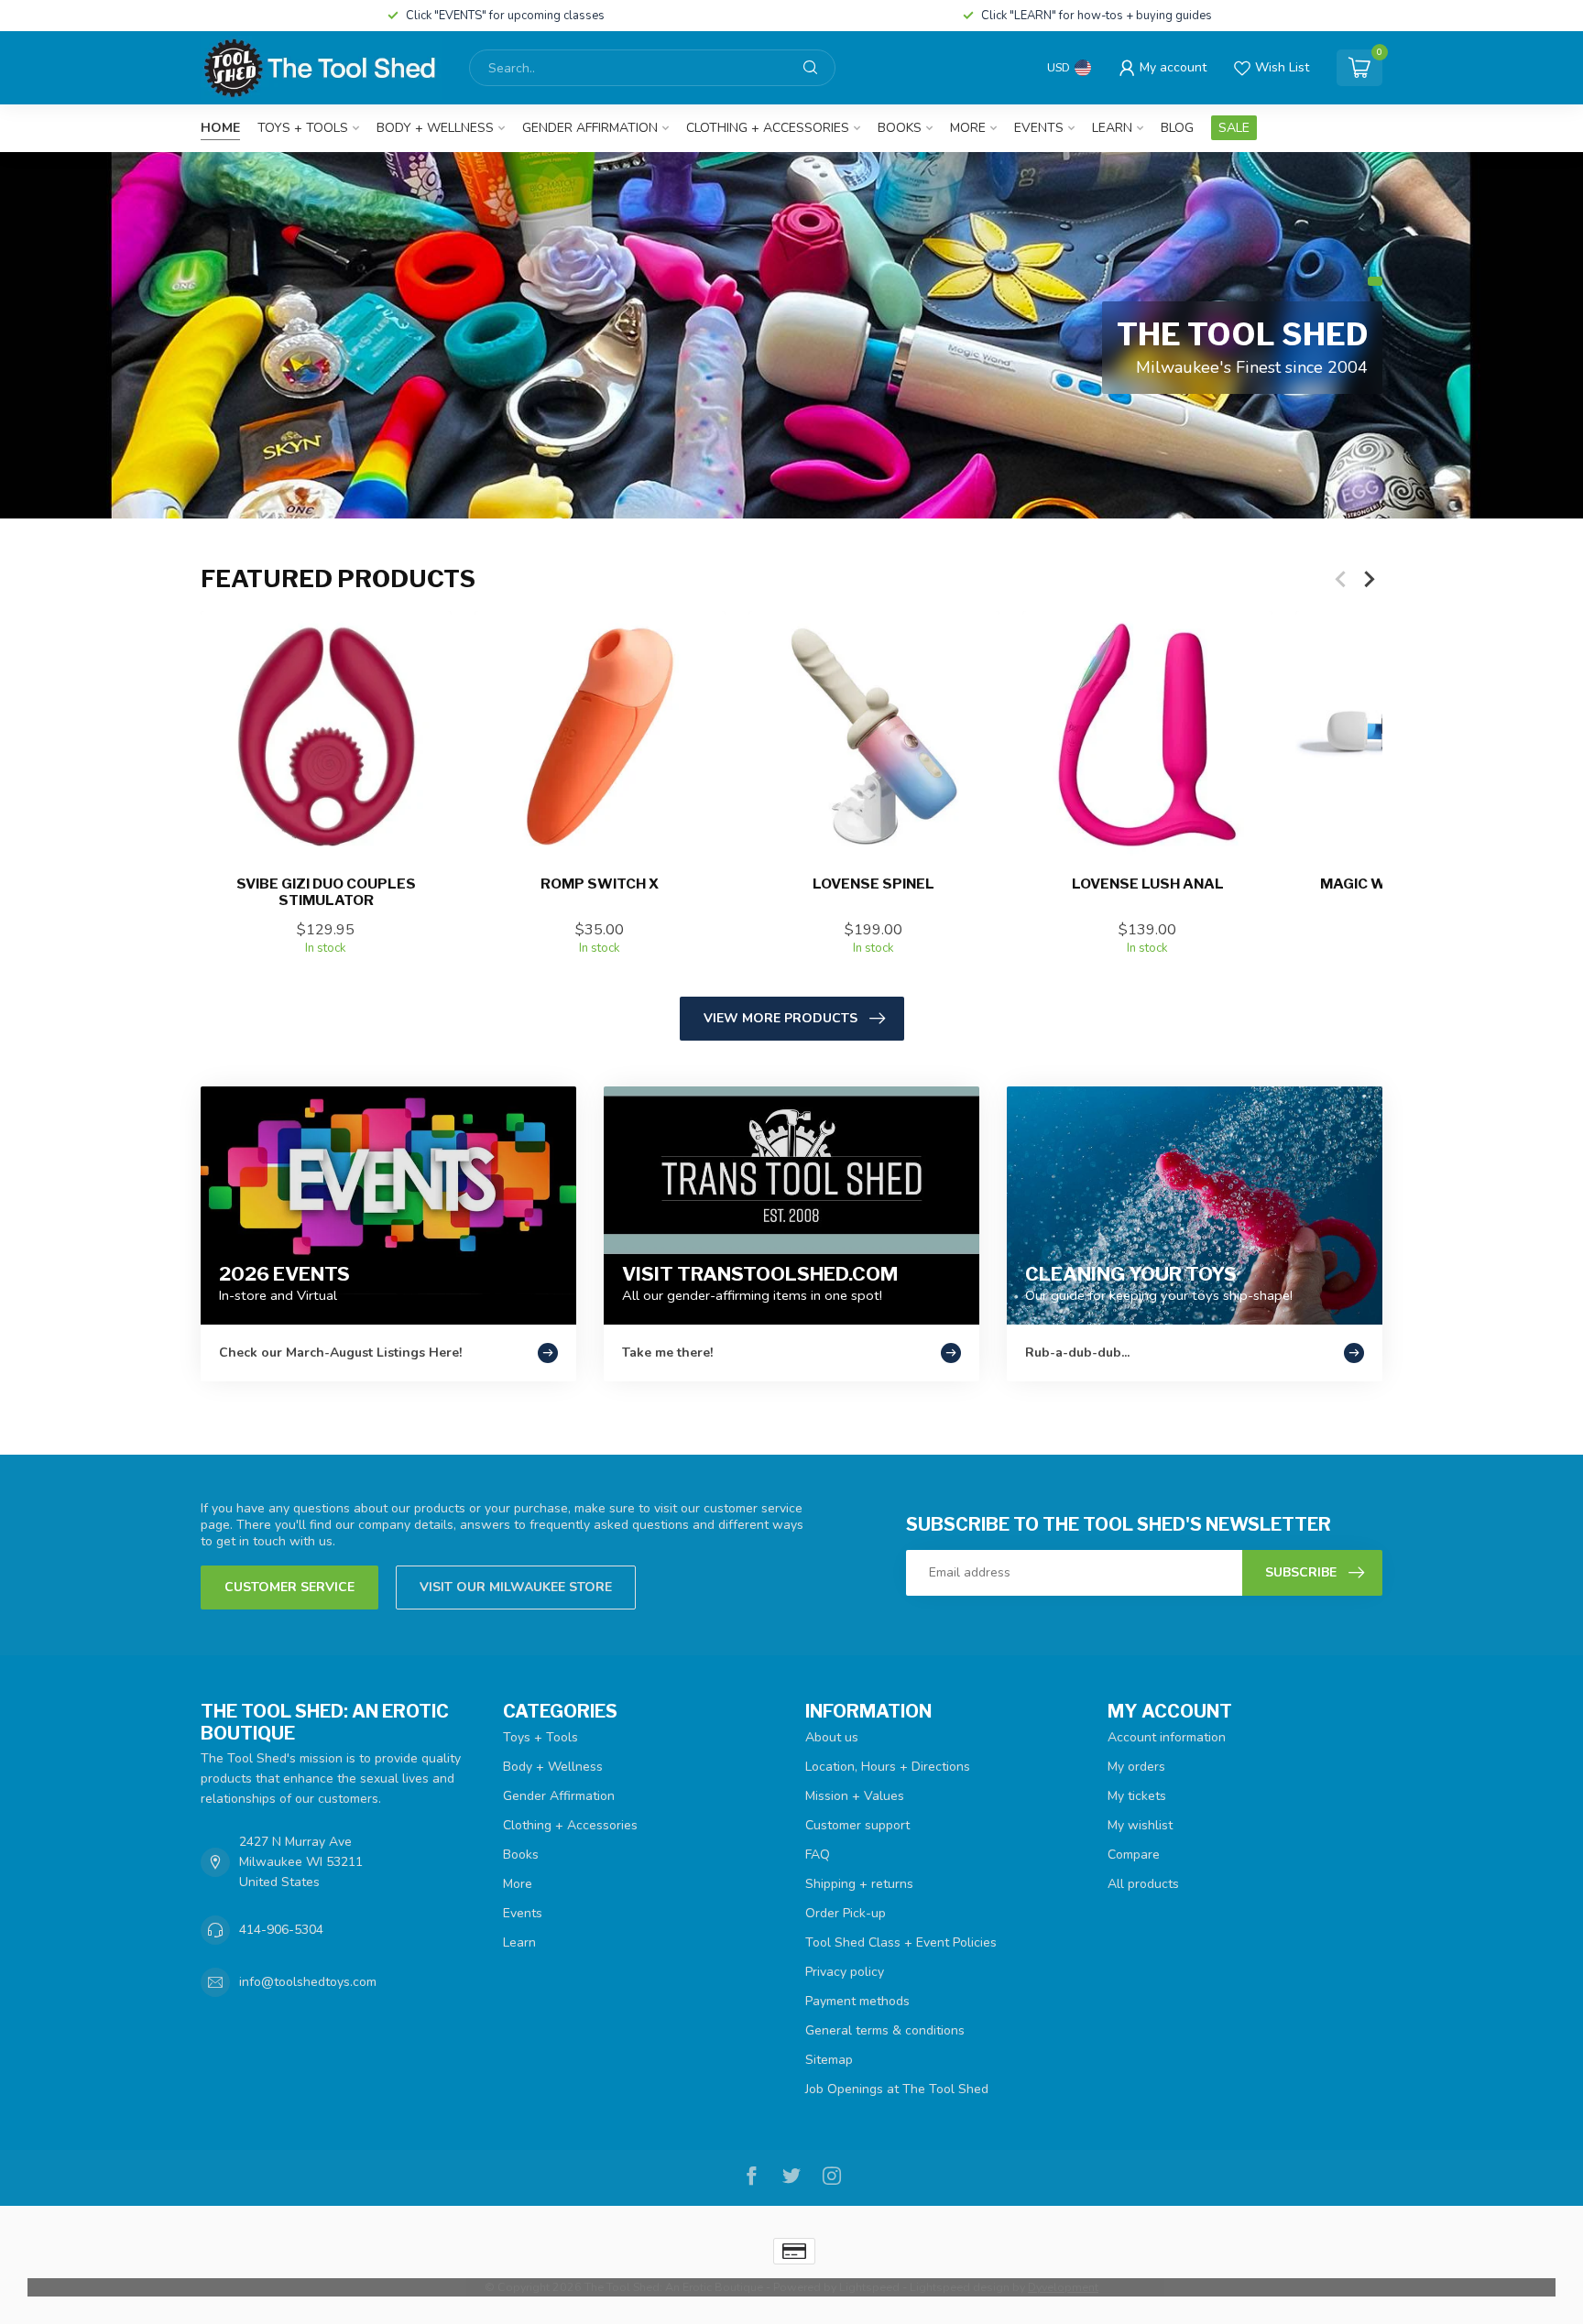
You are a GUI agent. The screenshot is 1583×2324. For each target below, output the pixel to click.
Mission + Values (855, 1796)
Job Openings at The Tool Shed (897, 2089)
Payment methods (857, 2001)
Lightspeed (869, 2287)
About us (832, 1737)
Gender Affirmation (590, 128)
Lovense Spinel (873, 884)
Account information (1167, 1737)
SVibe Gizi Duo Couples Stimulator (326, 892)
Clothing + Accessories (768, 128)
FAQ (818, 1855)
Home (220, 128)
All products (1143, 1884)
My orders (1136, 1767)
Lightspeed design (960, 2287)
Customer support (857, 1825)
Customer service (289, 1587)
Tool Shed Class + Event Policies (901, 1942)
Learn (1112, 128)
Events (1039, 128)
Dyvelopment (1063, 2287)
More (968, 128)
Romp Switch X (600, 884)
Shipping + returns (859, 1884)
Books (900, 128)
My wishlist (1140, 1825)
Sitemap (829, 2060)
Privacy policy (845, 1972)
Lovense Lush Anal (1148, 884)
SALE (1234, 128)
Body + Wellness (435, 128)
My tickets (1137, 1796)
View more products (781, 1018)
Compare (1134, 1855)
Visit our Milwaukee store (516, 1587)
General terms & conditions (885, 2030)
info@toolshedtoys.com (308, 1982)
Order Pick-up (846, 1913)
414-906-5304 (281, 1930)
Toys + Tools (303, 128)
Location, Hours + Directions (888, 1767)
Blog (1177, 128)
